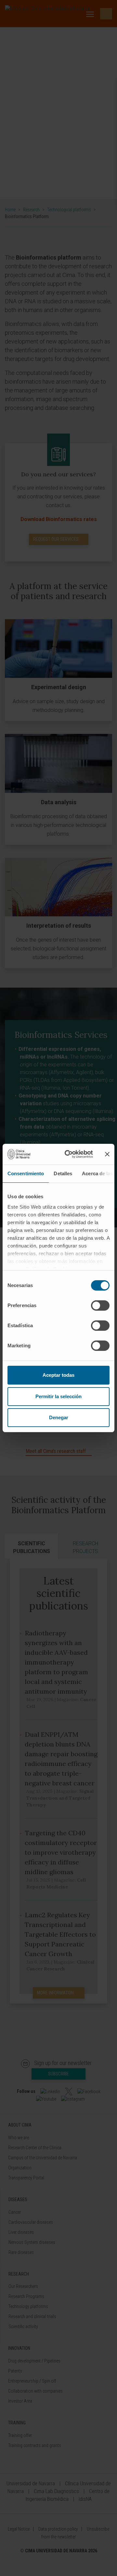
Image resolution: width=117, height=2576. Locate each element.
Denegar (59, 1417)
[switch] (100, 1305)
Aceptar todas (58, 1375)
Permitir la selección (58, 1396)
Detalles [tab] (63, 1173)
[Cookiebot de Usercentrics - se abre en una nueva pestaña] (69, 1154)
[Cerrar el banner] (107, 1154)
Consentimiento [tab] (26, 1173)
